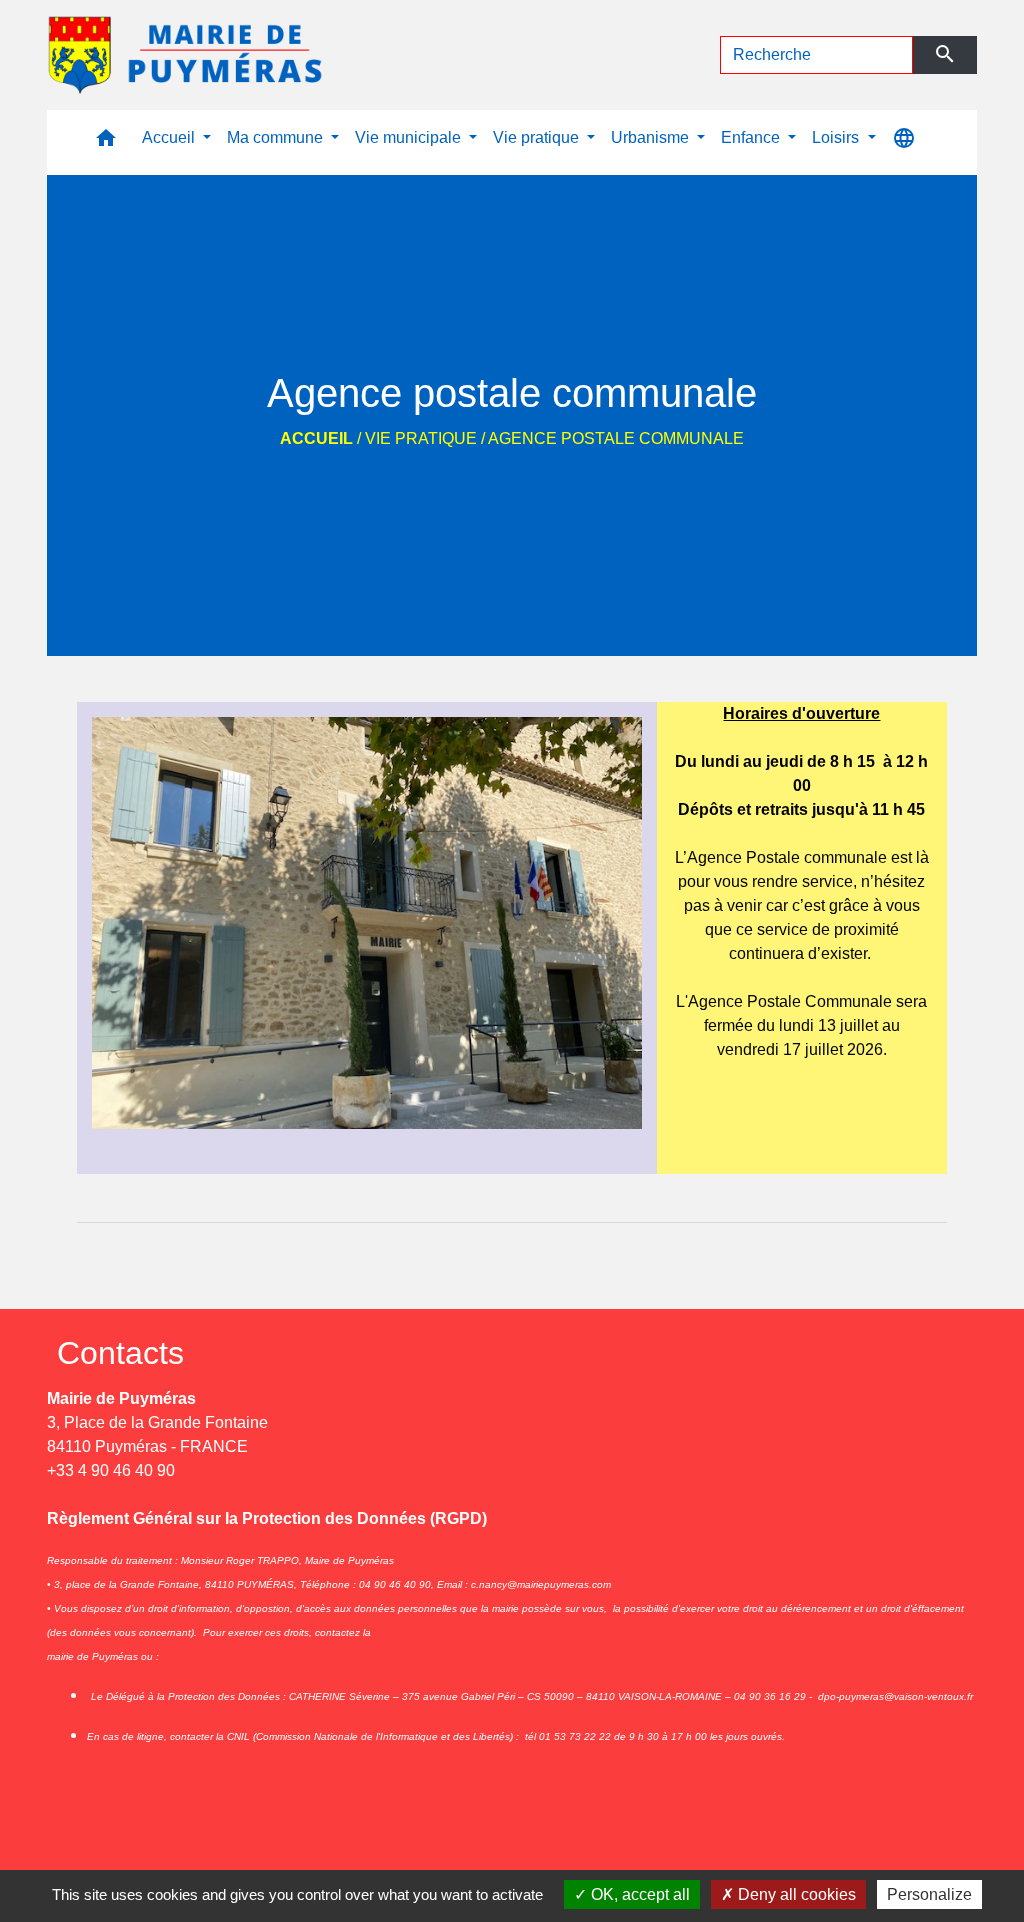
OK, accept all (638, 1894)
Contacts (120, 1353)
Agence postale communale (616, 438)
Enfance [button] (752, 137)
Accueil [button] (170, 137)
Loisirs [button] (837, 137)
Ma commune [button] (277, 137)
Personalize (929, 1894)
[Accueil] (187, 55)
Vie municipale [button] (410, 137)
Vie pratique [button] (538, 137)
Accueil (316, 438)
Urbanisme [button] (652, 137)
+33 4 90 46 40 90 (111, 1470)
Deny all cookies (795, 1894)
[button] (106, 142)
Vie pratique (421, 438)
